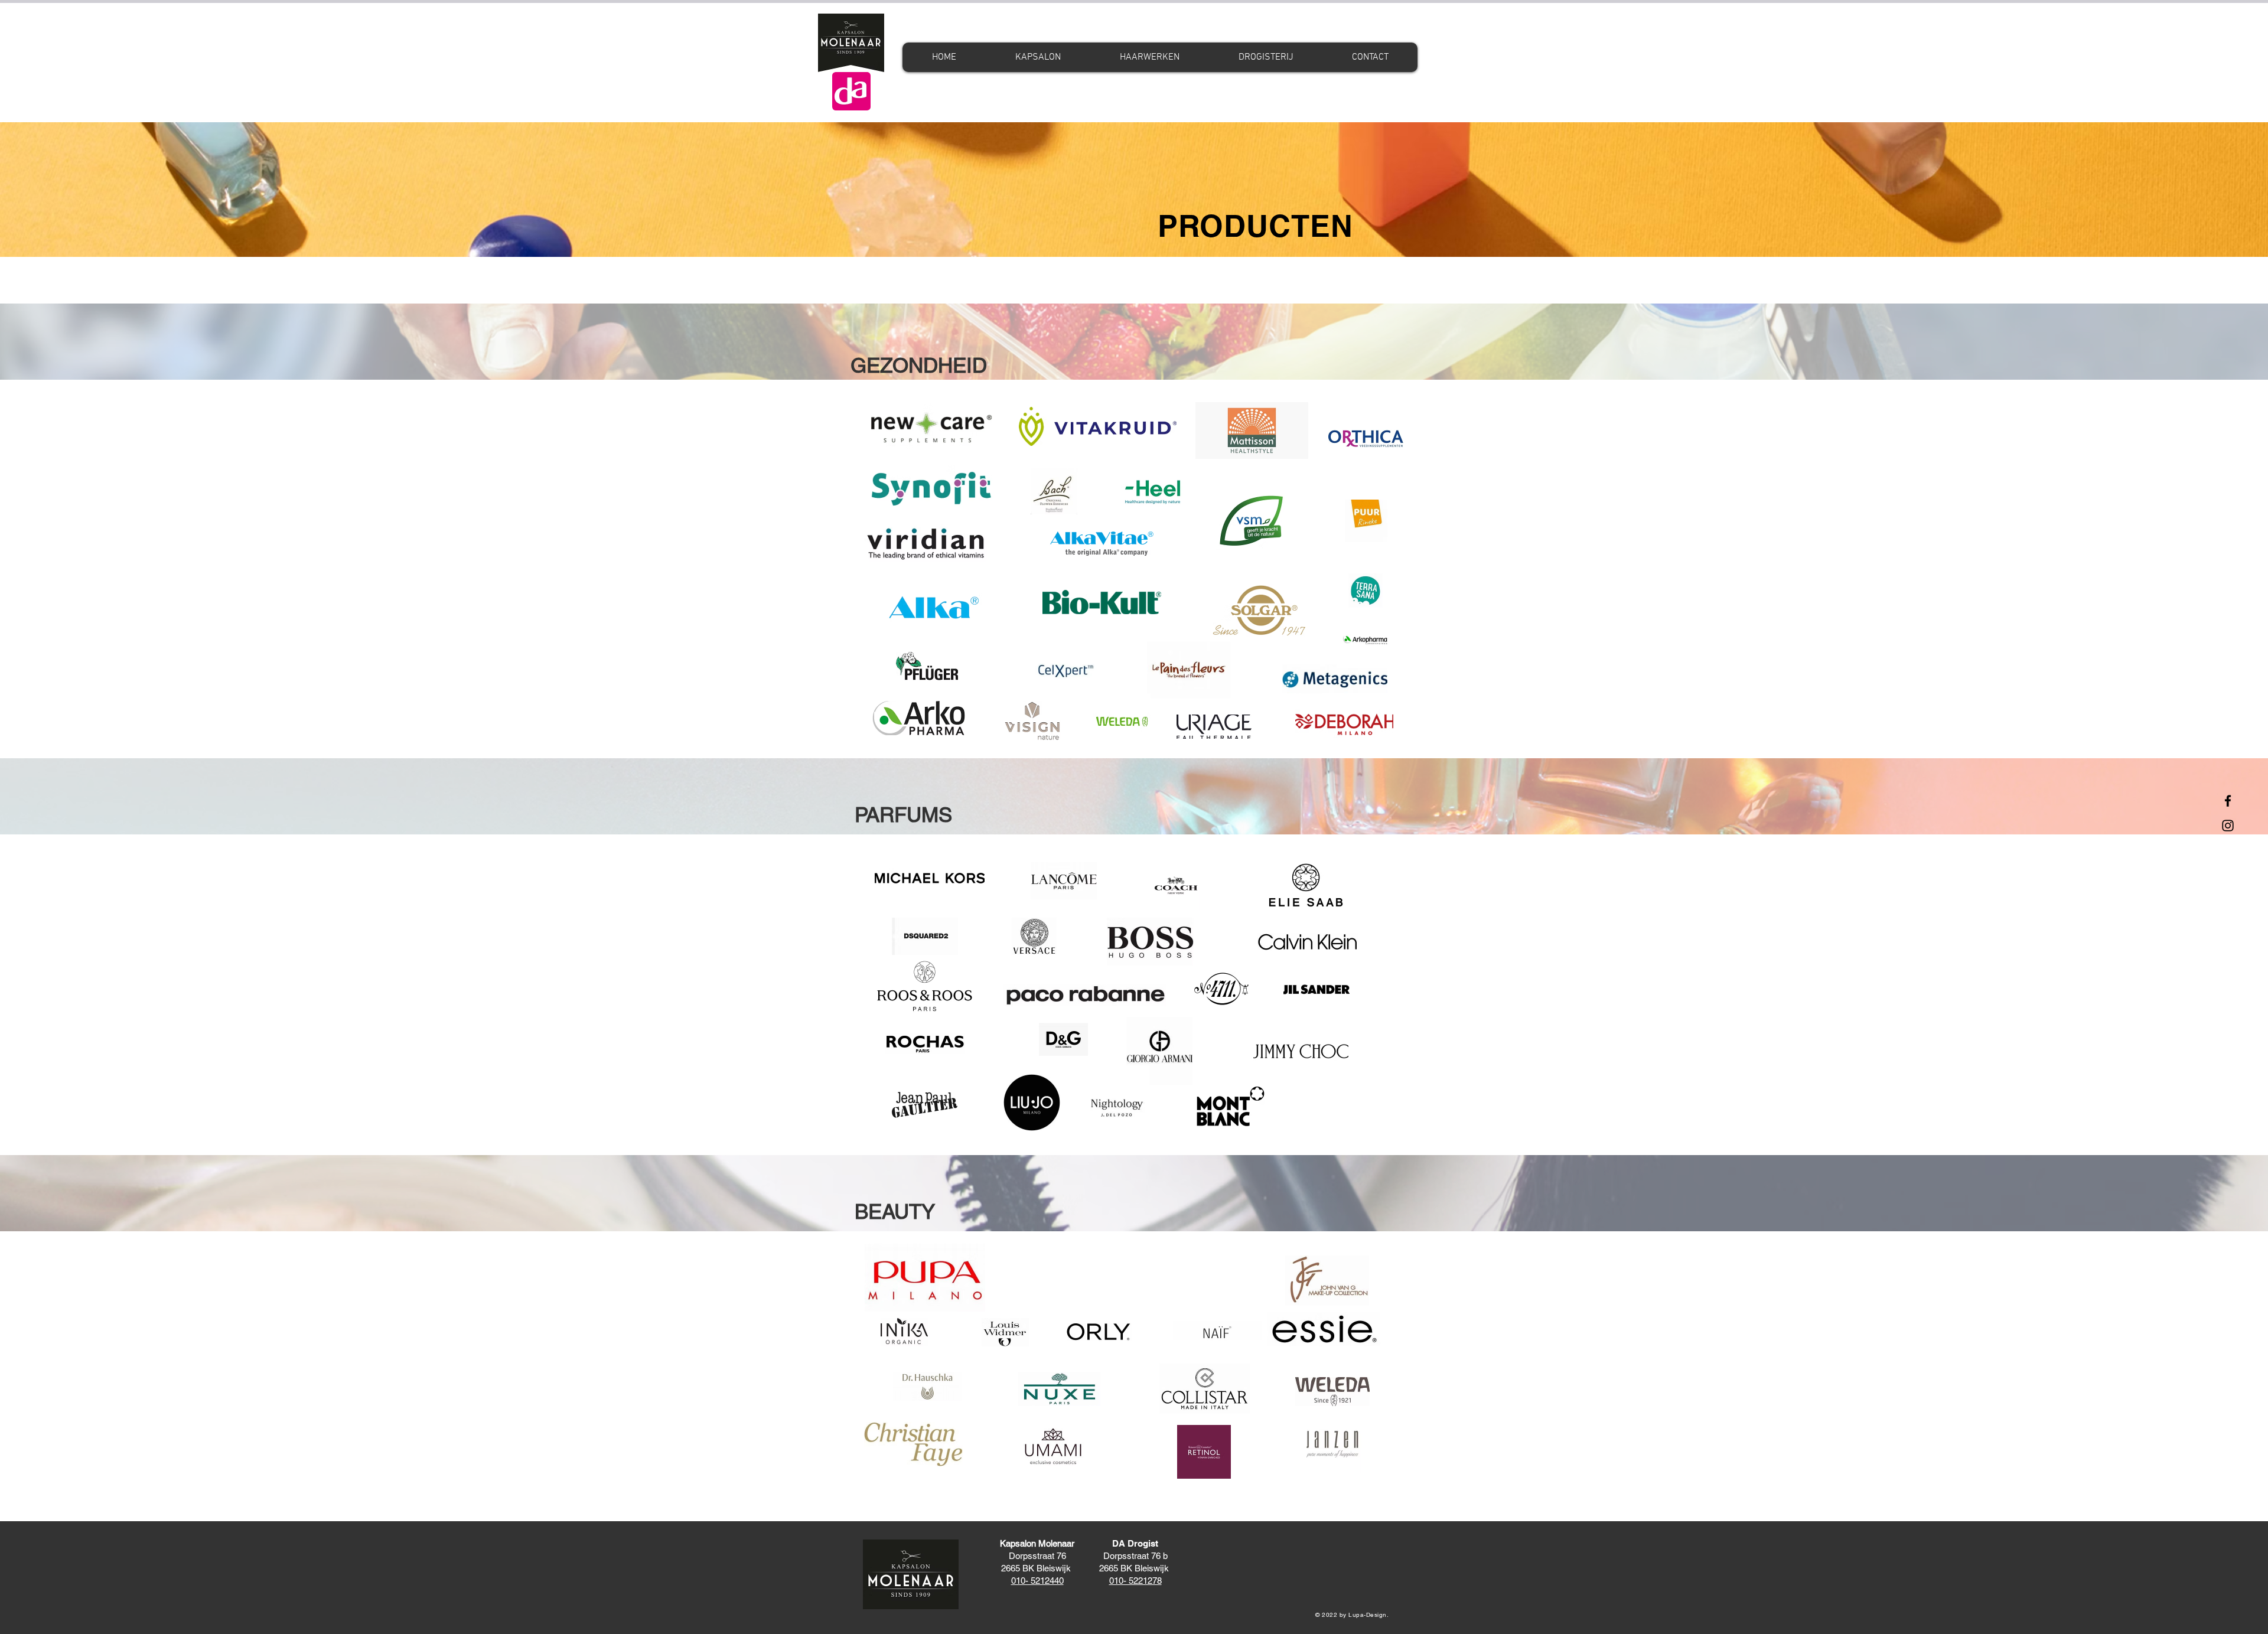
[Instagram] (2228, 826)
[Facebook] (2228, 801)
